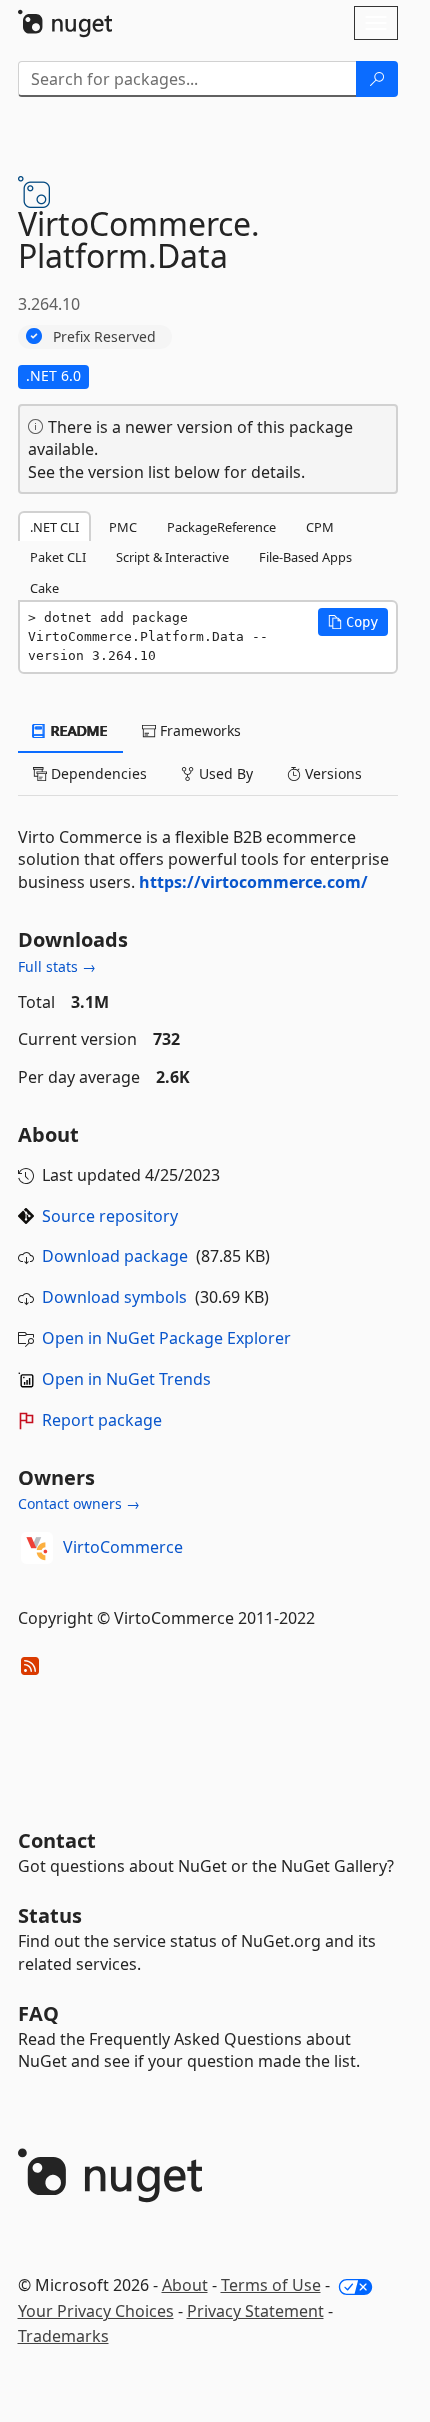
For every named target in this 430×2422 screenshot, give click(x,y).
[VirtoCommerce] (37, 1548)
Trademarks (63, 2336)
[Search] (377, 79)
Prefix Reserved (104, 336)
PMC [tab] (123, 527)
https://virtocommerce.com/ (253, 882)
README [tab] (77, 730)
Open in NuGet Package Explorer (166, 1338)
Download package (115, 1256)
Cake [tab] (44, 588)
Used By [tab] (224, 773)
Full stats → (57, 966)
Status (50, 1915)
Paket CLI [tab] (58, 557)
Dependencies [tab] (97, 773)
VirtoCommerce (123, 1547)
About (185, 2285)
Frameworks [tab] (198, 730)
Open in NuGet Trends (126, 1379)
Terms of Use (271, 2285)
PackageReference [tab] (221, 527)
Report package (102, 1420)
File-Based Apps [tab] (305, 557)
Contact (57, 1840)
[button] (353, 622)
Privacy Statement (255, 2311)
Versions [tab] (331, 773)
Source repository (110, 1216)
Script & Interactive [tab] (172, 557)
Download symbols (114, 1297)
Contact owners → (79, 1503)
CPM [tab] (320, 527)
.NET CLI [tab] (54, 527)
